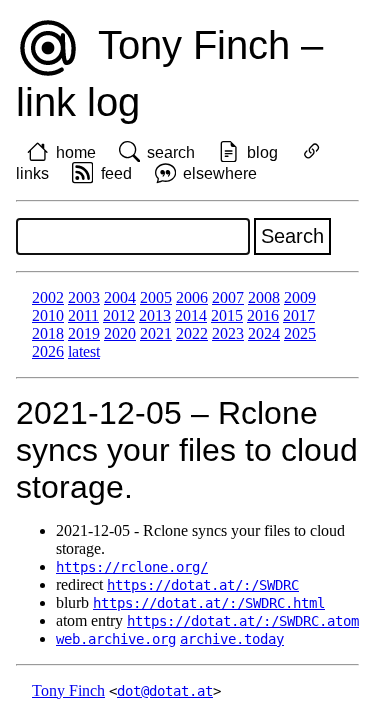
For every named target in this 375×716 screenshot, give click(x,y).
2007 (228, 297)
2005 (156, 297)
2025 (300, 333)
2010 (48, 315)
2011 (83, 315)
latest (84, 351)
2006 (192, 297)
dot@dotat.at (165, 691)
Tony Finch (68, 690)
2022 (192, 333)
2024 (264, 333)
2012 (119, 315)
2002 (48, 297)
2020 (120, 333)
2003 (84, 297)
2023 (228, 333)
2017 (299, 315)
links (32, 173)
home (76, 152)
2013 (155, 315)
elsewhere (220, 173)
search (171, 152)
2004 (120, 297)
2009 (300, 297)
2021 (156, 333)
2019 (84, 333)
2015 (227, 315)
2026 (48, 351)
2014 (191, 315)
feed (116, 173)
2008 (264, 297)
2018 (48, 333)
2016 (263, 315)
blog (262, 152)
